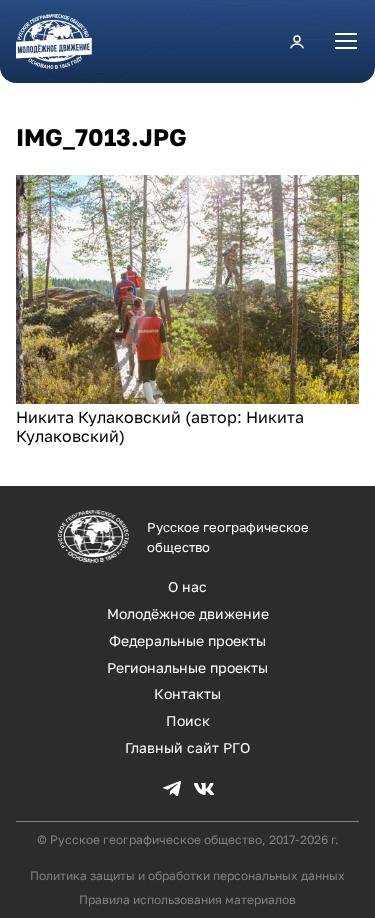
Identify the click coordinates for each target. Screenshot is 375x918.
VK (204, 789)
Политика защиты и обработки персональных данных (187, 875)
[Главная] (62, 41)
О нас (187, 586)
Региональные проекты (187, 667)
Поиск (188, 720)
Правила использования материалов (187, 899)
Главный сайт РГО (187, 747)
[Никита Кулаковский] (187, 398)
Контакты (187, 693)
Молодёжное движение (188, 613)
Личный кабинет (297, 41)
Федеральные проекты (187, 640)
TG (172, 789)
